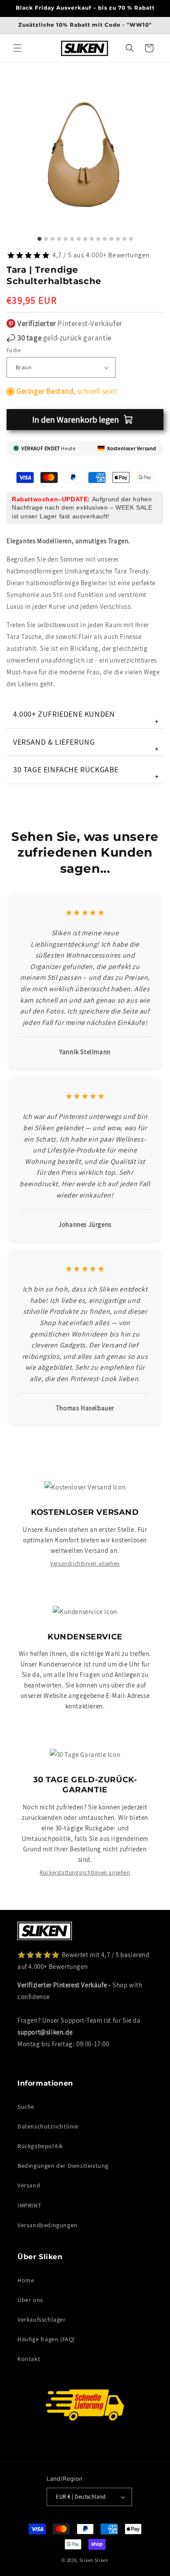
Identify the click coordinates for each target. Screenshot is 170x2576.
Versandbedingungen (48, 2225)
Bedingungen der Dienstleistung (63, 2166)
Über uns (30, 2300)
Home (26, 2280)
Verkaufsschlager (42, 2319)
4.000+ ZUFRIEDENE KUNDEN (86, 717)
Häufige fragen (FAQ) (46, 2339)
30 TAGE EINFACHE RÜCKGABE (86, 773)
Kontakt (29, 2359)
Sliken (86, 2560)
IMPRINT (29, 2205)
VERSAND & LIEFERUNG (86, 745)
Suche (26, 2107)
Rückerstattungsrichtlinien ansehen (85, 1873)
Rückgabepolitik (40, 2146)
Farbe (14, 350)
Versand (29, 2185)
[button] (17, 48)
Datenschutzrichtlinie (48, 2126)
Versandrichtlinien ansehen (85, 1564)
